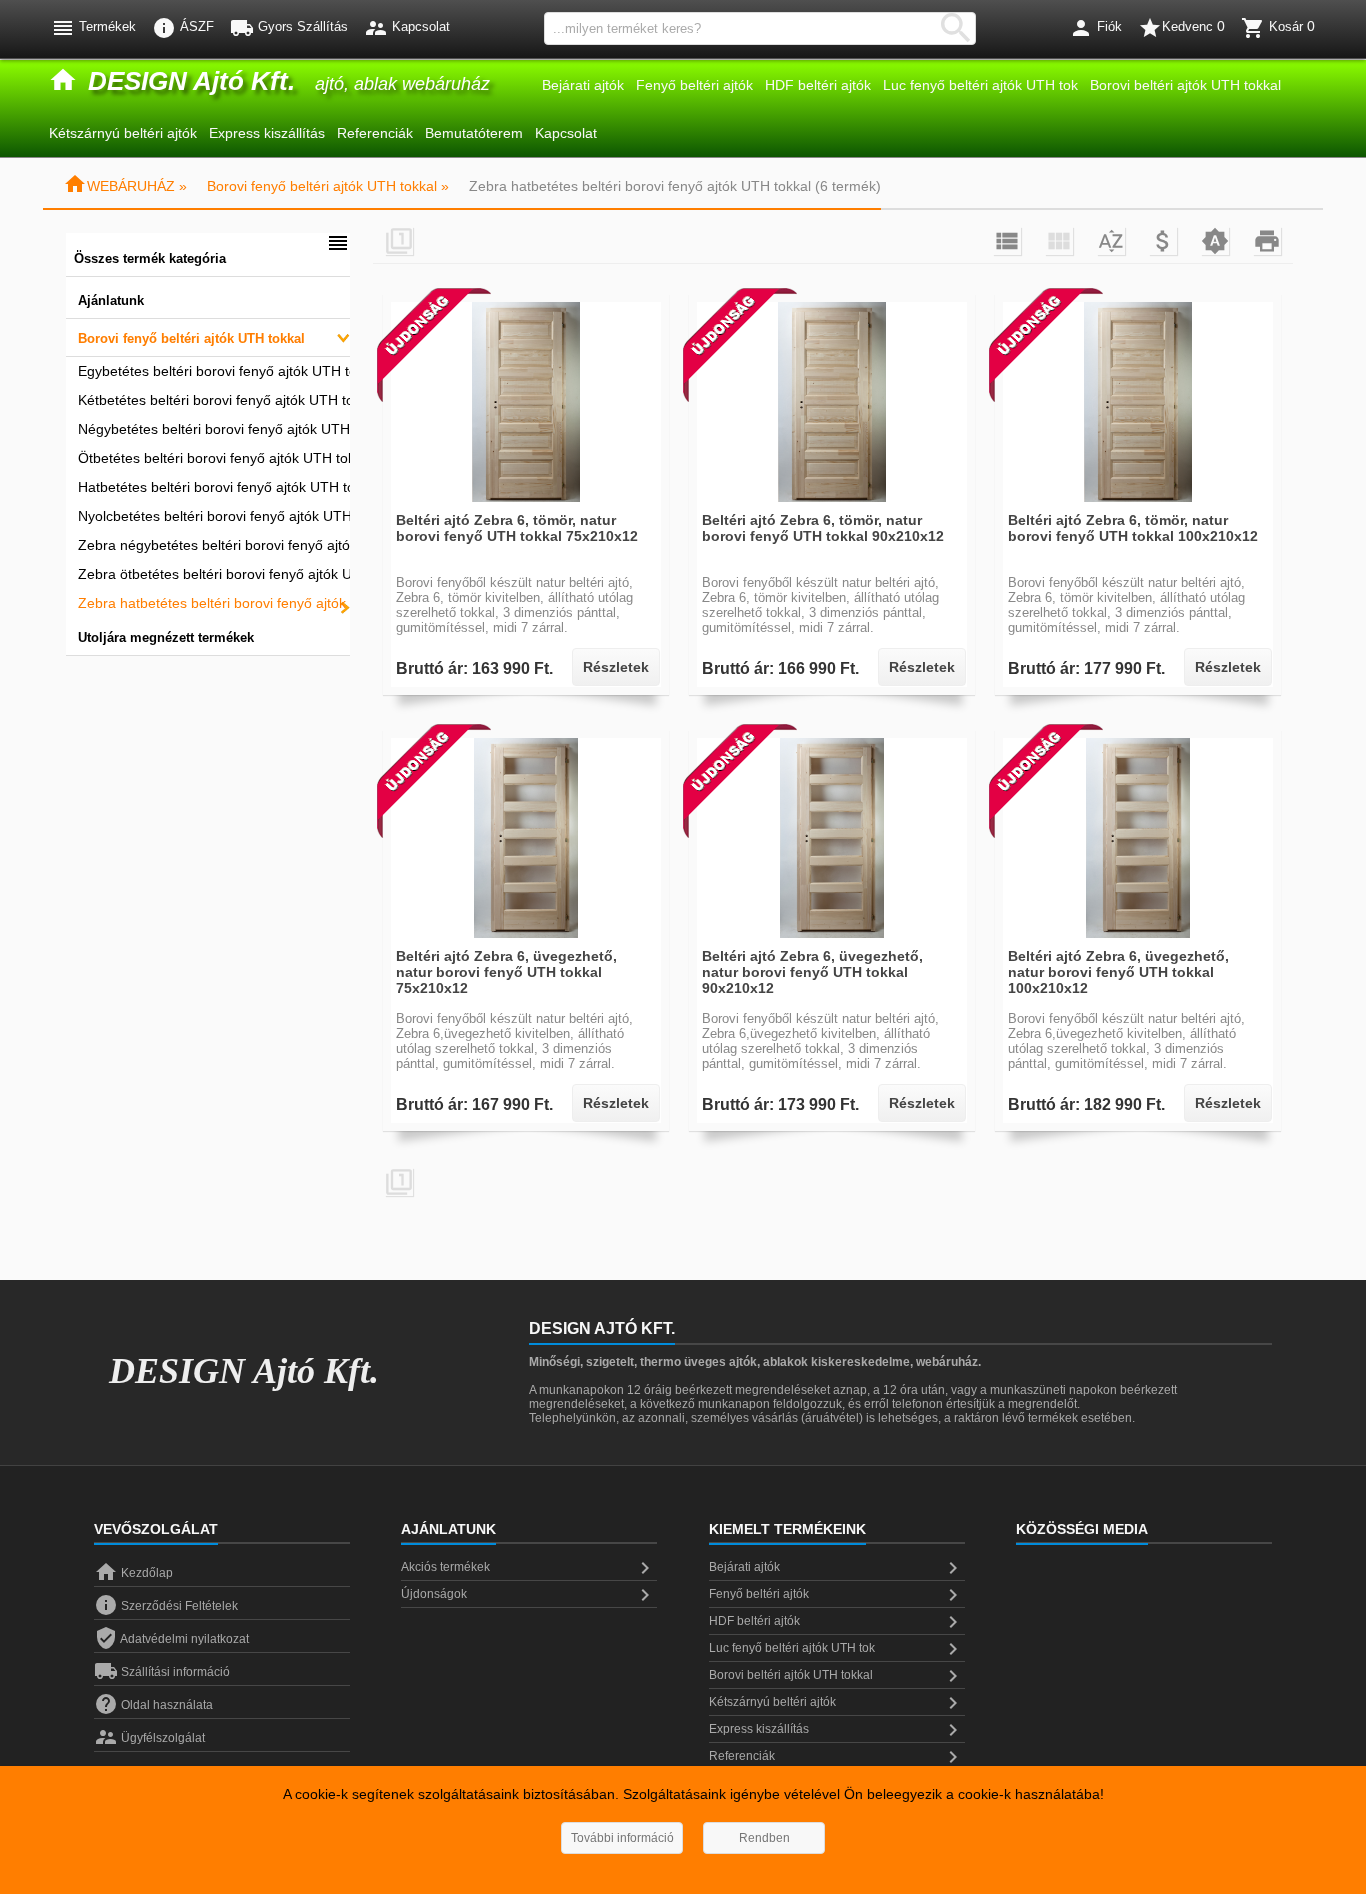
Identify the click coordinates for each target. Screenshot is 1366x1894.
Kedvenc (1181, 28)
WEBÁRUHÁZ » (125, 186)
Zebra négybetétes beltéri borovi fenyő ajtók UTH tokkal (214, 545)
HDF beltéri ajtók (818, 85)
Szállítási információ (162, 1672)
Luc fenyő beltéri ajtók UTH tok (980, 85)
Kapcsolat (566, 133)
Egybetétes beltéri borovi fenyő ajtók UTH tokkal (214, 371)
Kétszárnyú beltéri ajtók (123, 133)
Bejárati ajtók (583, 85)
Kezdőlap (133, 1573)
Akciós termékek (529, 1568)
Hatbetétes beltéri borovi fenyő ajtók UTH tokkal (214, 487)
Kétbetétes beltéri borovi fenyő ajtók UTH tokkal (214, 400)
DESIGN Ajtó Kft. (244, 1371)
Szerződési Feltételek (166, 1606)
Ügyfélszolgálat (149, 1738)
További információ (622, 1838)
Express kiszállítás (267, 133)
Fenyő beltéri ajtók (694, 85)
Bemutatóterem (474, 133)
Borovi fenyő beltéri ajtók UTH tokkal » (328, 186)
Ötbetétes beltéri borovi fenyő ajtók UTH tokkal (214, 458)
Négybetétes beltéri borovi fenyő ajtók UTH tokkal (214, 429)
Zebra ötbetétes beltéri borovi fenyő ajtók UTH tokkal (214, 574)
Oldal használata (153, 1705)
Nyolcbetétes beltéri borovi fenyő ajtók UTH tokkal (214, 516)
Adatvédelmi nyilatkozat (171, 1639)
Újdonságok (529, 1595)
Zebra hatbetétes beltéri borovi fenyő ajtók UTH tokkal (214, 603)
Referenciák (375, 133)
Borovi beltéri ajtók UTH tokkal (1185, 85)
